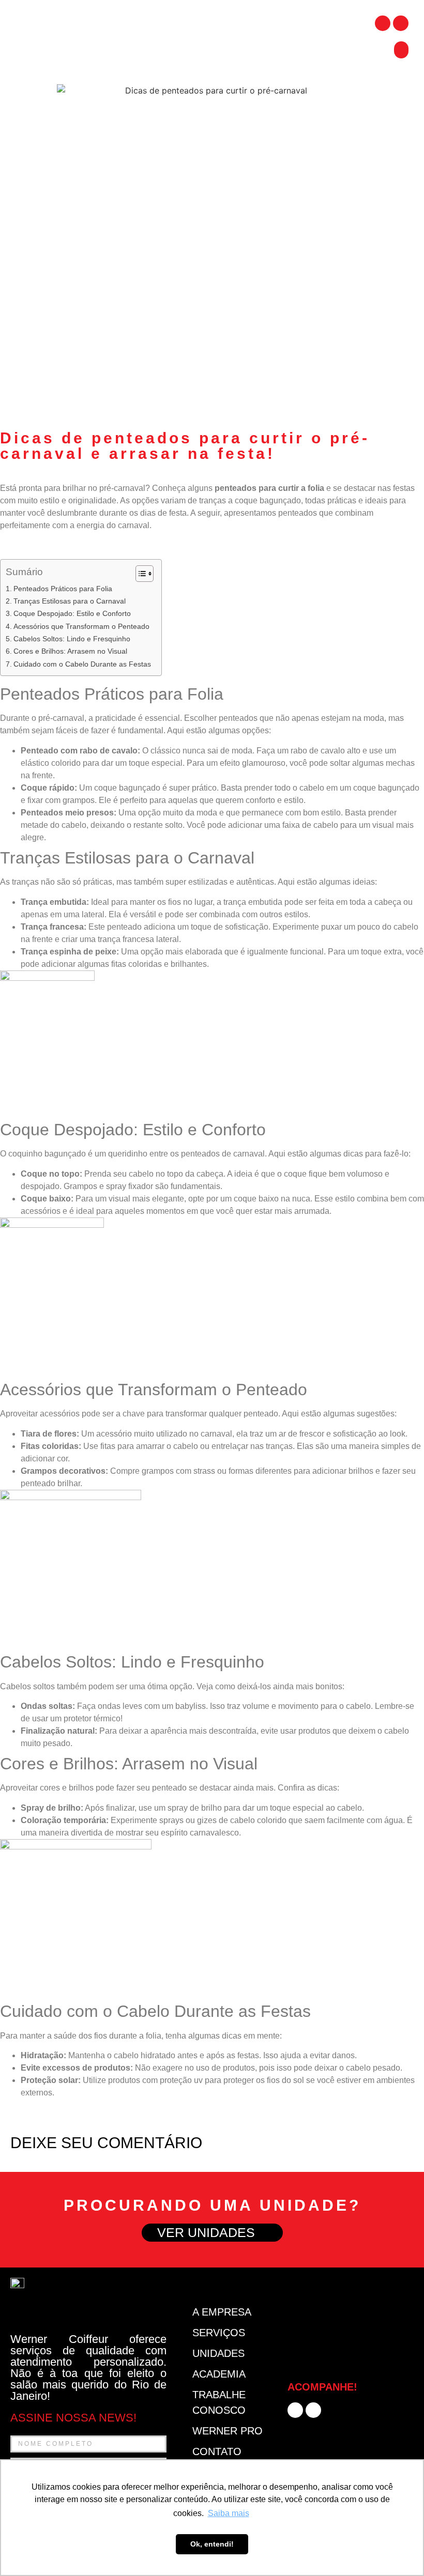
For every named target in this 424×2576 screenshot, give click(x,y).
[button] (401, 50)
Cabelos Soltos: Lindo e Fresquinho (72, 639)
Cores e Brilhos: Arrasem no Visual (70, 651)
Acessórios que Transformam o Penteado (81, 626)
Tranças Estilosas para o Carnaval (70, 601)
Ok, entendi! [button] (212, 2544)
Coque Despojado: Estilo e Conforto (72, 613)
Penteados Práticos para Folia (63, 589)
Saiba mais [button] (229, 2513)
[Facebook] (383, 23)
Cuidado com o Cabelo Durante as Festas (82, 664)
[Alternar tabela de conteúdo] (139, 574)
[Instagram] (401, 23)
